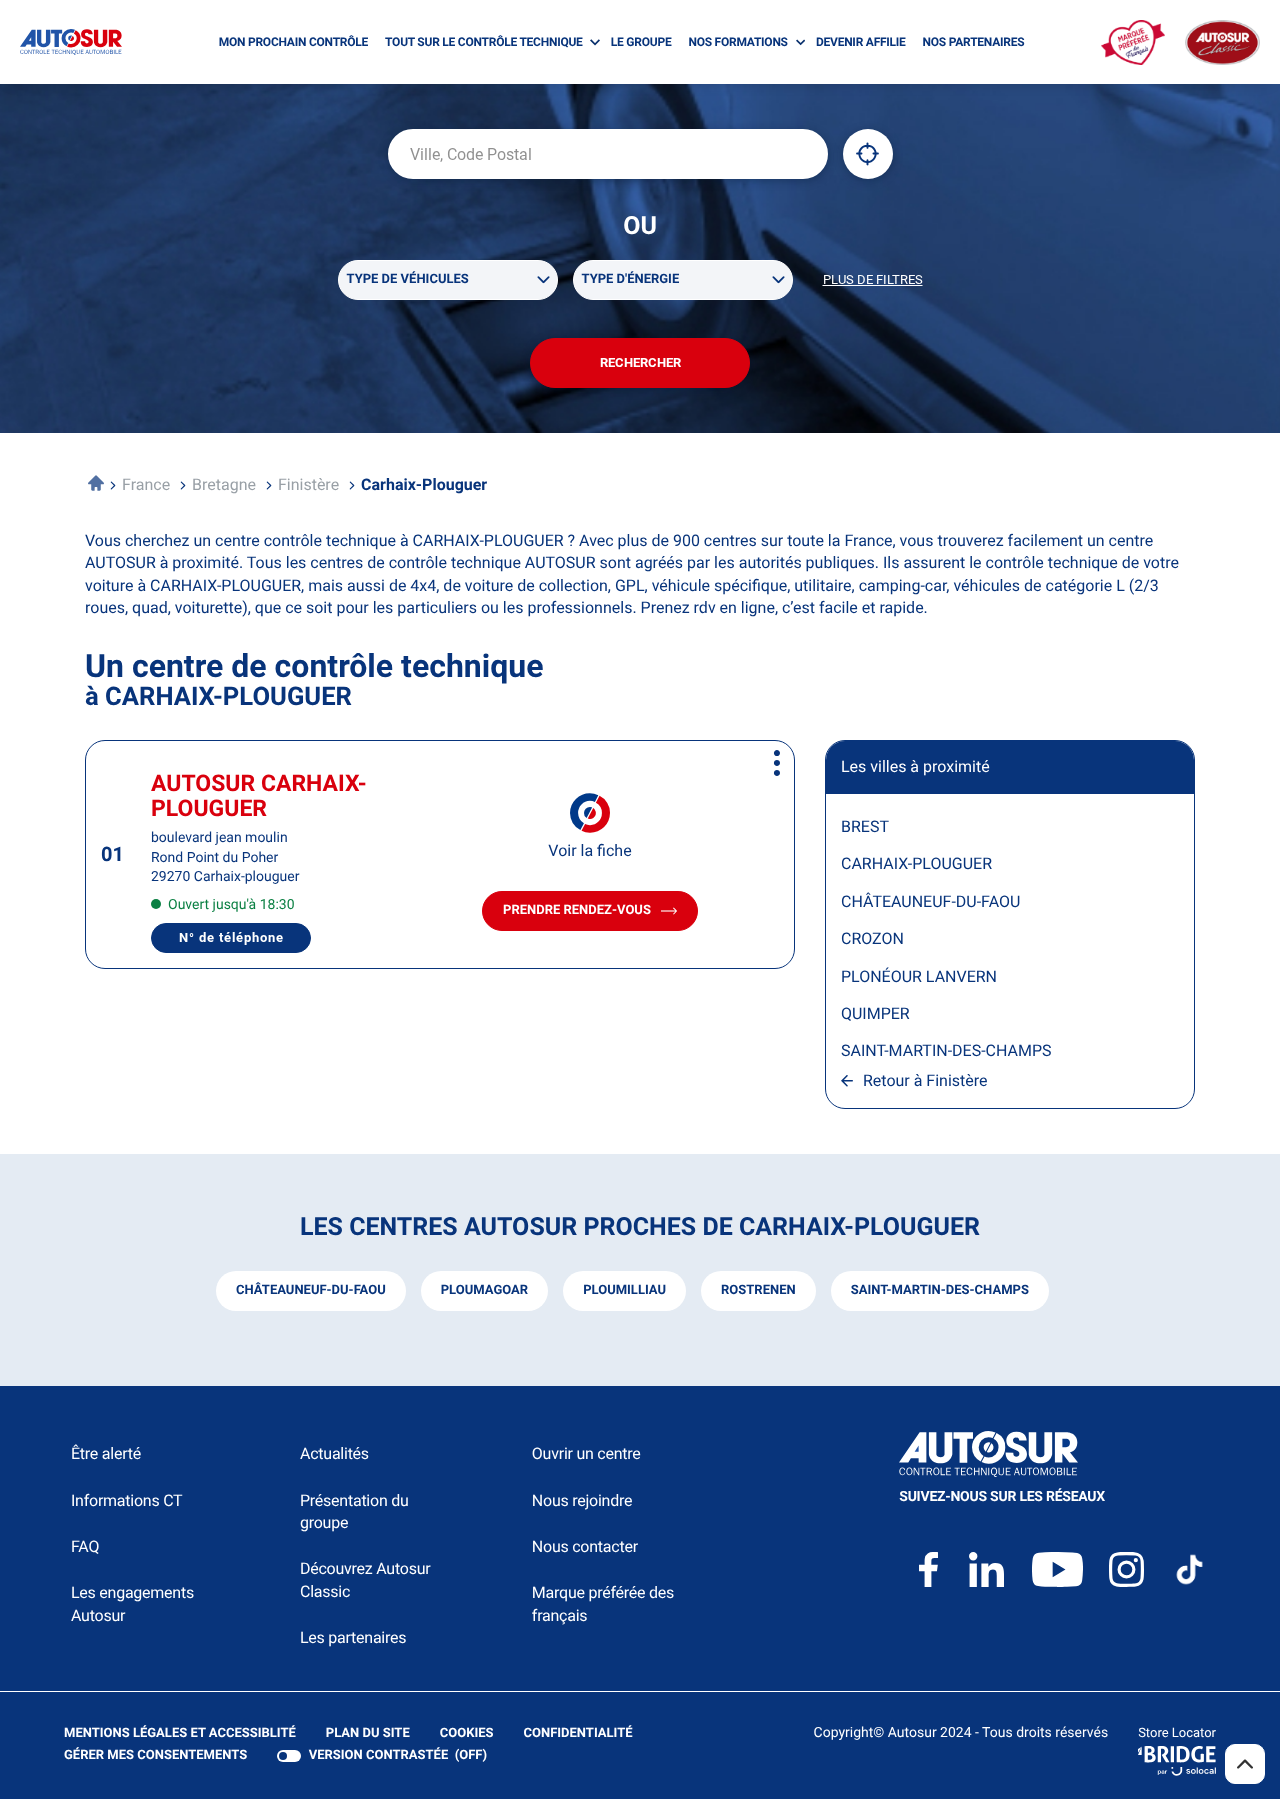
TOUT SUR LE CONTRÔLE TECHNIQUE (484, 42)
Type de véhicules (408, 279)
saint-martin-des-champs (940, 1290)
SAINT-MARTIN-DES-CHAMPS (946, 1050)
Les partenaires (353, 1637)
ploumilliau (624, 1290)
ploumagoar (484, 1290)
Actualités (334, 1453)
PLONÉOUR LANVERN (919, 976)
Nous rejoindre (582, 1500)
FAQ (85, 1546)
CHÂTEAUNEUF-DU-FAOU (930, 901)
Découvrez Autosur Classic (365, 1579)
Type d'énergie (631, 279)
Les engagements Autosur (132, 1603)
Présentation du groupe (354, 1511)
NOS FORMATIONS (737, 42)
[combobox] (608, 154)
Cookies (467, 1734)
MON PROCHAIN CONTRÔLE (293, 42)
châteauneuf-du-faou (311, 1290)
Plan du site (368, 1733)
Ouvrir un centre (586, 1453)
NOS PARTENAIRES (974, 42)
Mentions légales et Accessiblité (180, 1734)
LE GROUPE (641, 42)
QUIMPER (875, 1013)
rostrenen (758, 1290)
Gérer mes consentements (155, 1755)
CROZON (872, 938)
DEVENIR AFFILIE (861, 42)
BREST (865, 826)
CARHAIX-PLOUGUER (916, 863)
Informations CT (126, 1500)
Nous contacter (585, 1546)
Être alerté (106, 1453)
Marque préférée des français (603, 1603)
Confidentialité (578, 1734)
